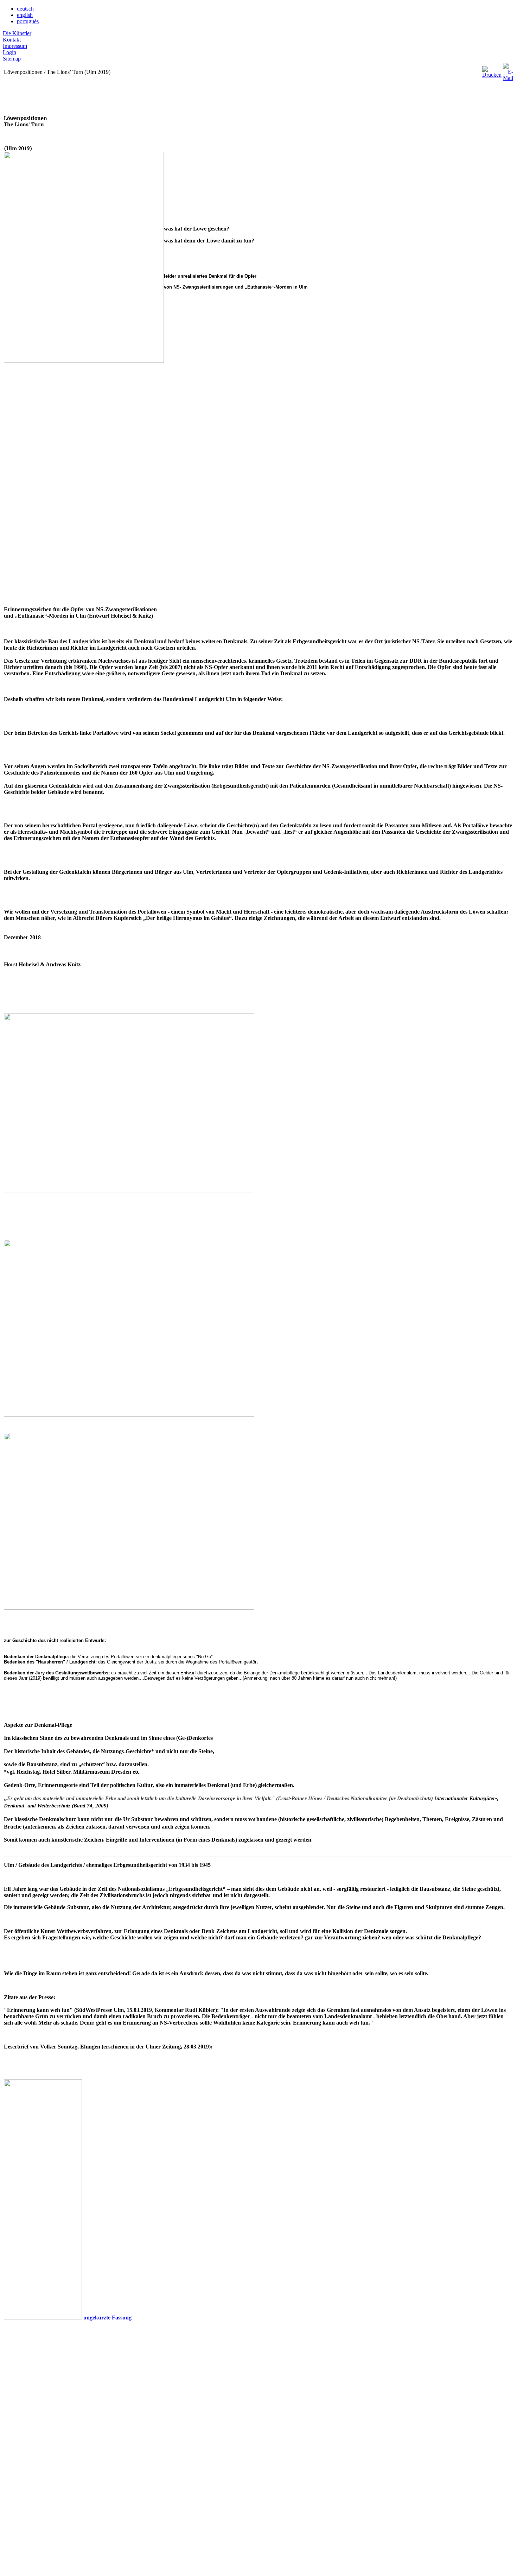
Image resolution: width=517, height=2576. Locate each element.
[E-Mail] (508, 70)
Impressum (15, 46)
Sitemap (12, 59)
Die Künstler (17, 33)
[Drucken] (492, 70)
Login (9, 52)
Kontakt (12, 40)
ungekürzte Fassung (107, 2318)
